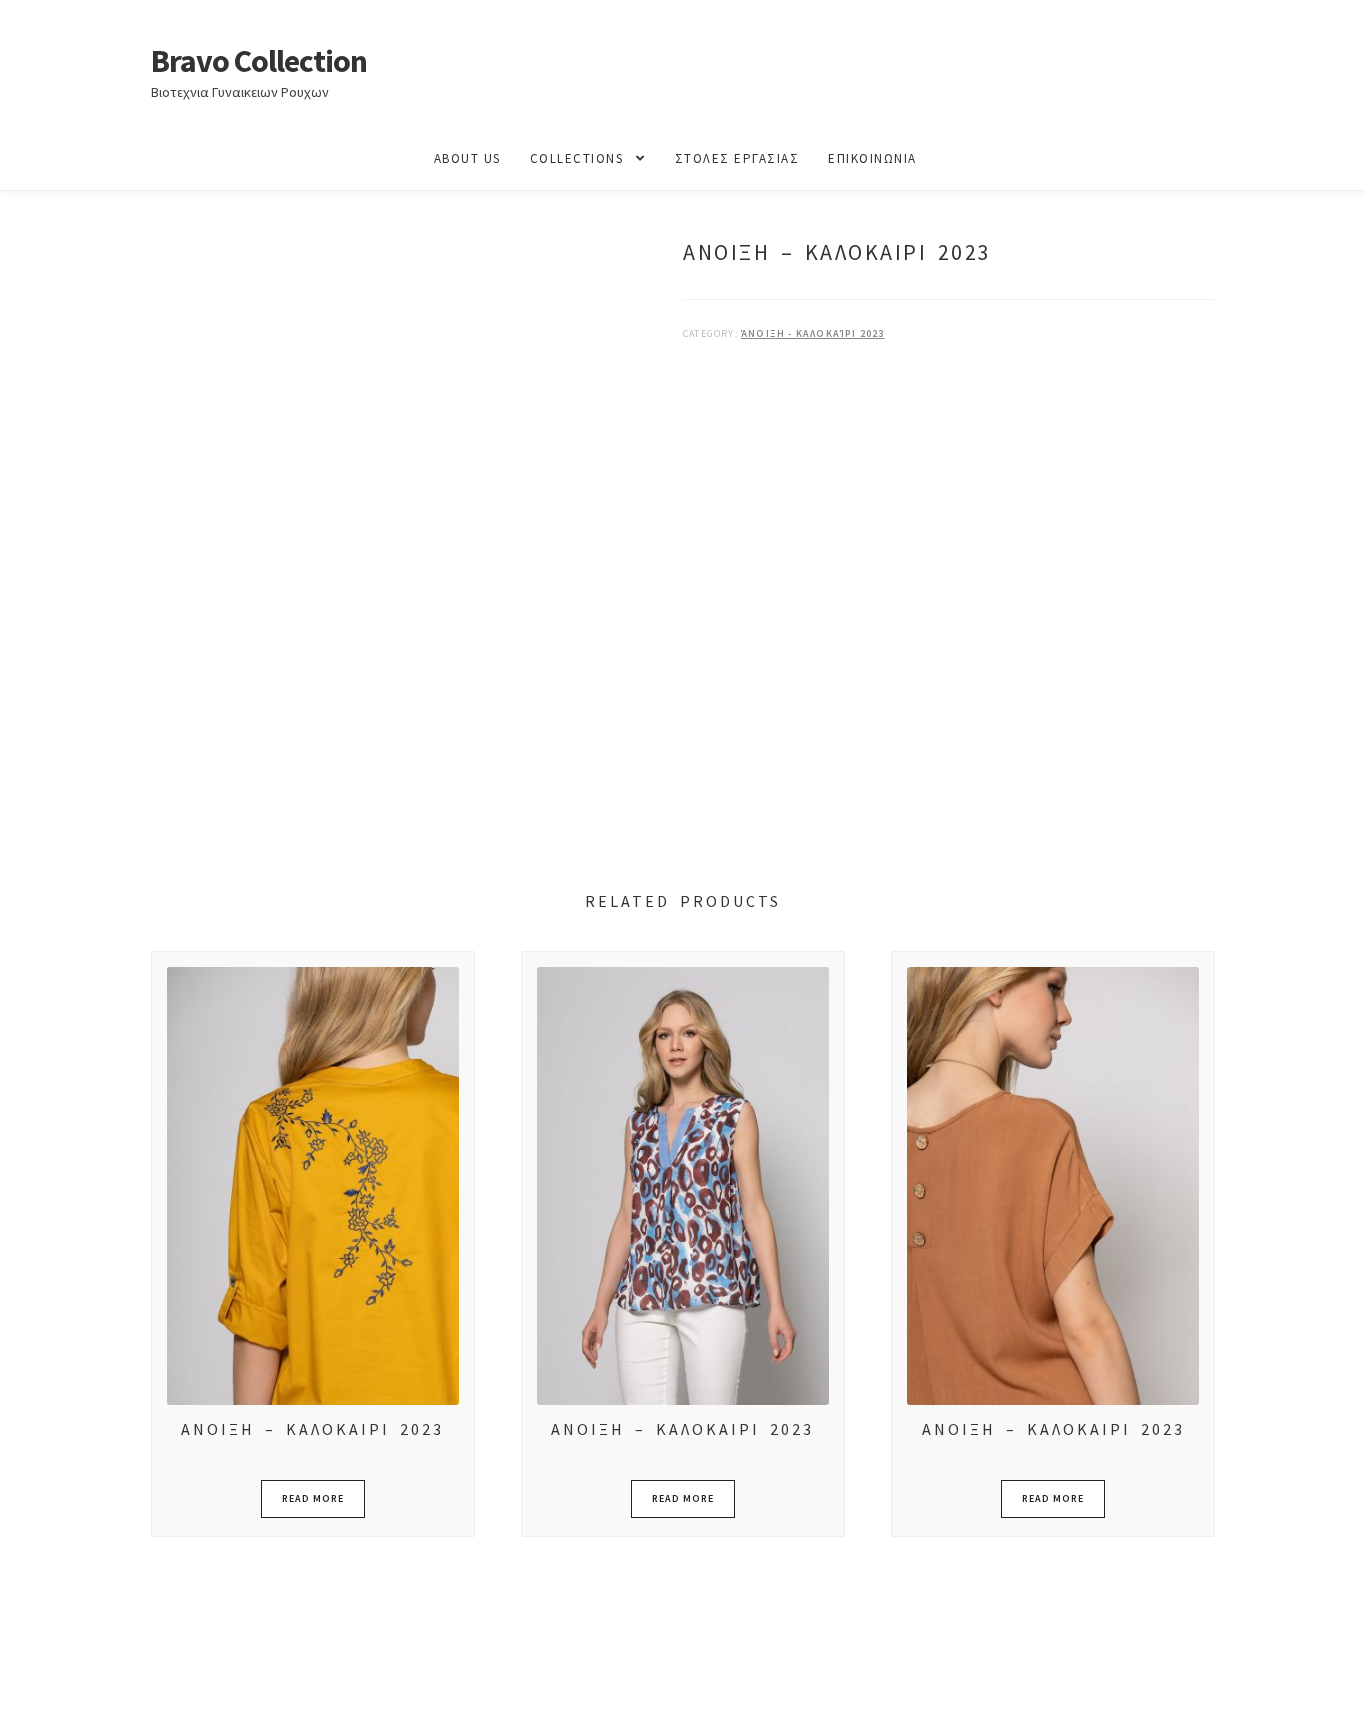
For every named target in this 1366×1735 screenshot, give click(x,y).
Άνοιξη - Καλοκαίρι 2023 (813, 333)
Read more (313, 1498)
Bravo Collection (259, 61)
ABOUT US (467, 158)
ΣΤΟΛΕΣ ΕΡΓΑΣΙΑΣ (737, 158)
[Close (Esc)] (167, 1698)
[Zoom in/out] (22, 1698)
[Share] (119, 1698)
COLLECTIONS (577, 158)
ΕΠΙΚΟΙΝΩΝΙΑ (872, 158)
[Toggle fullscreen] (70, 1698)
